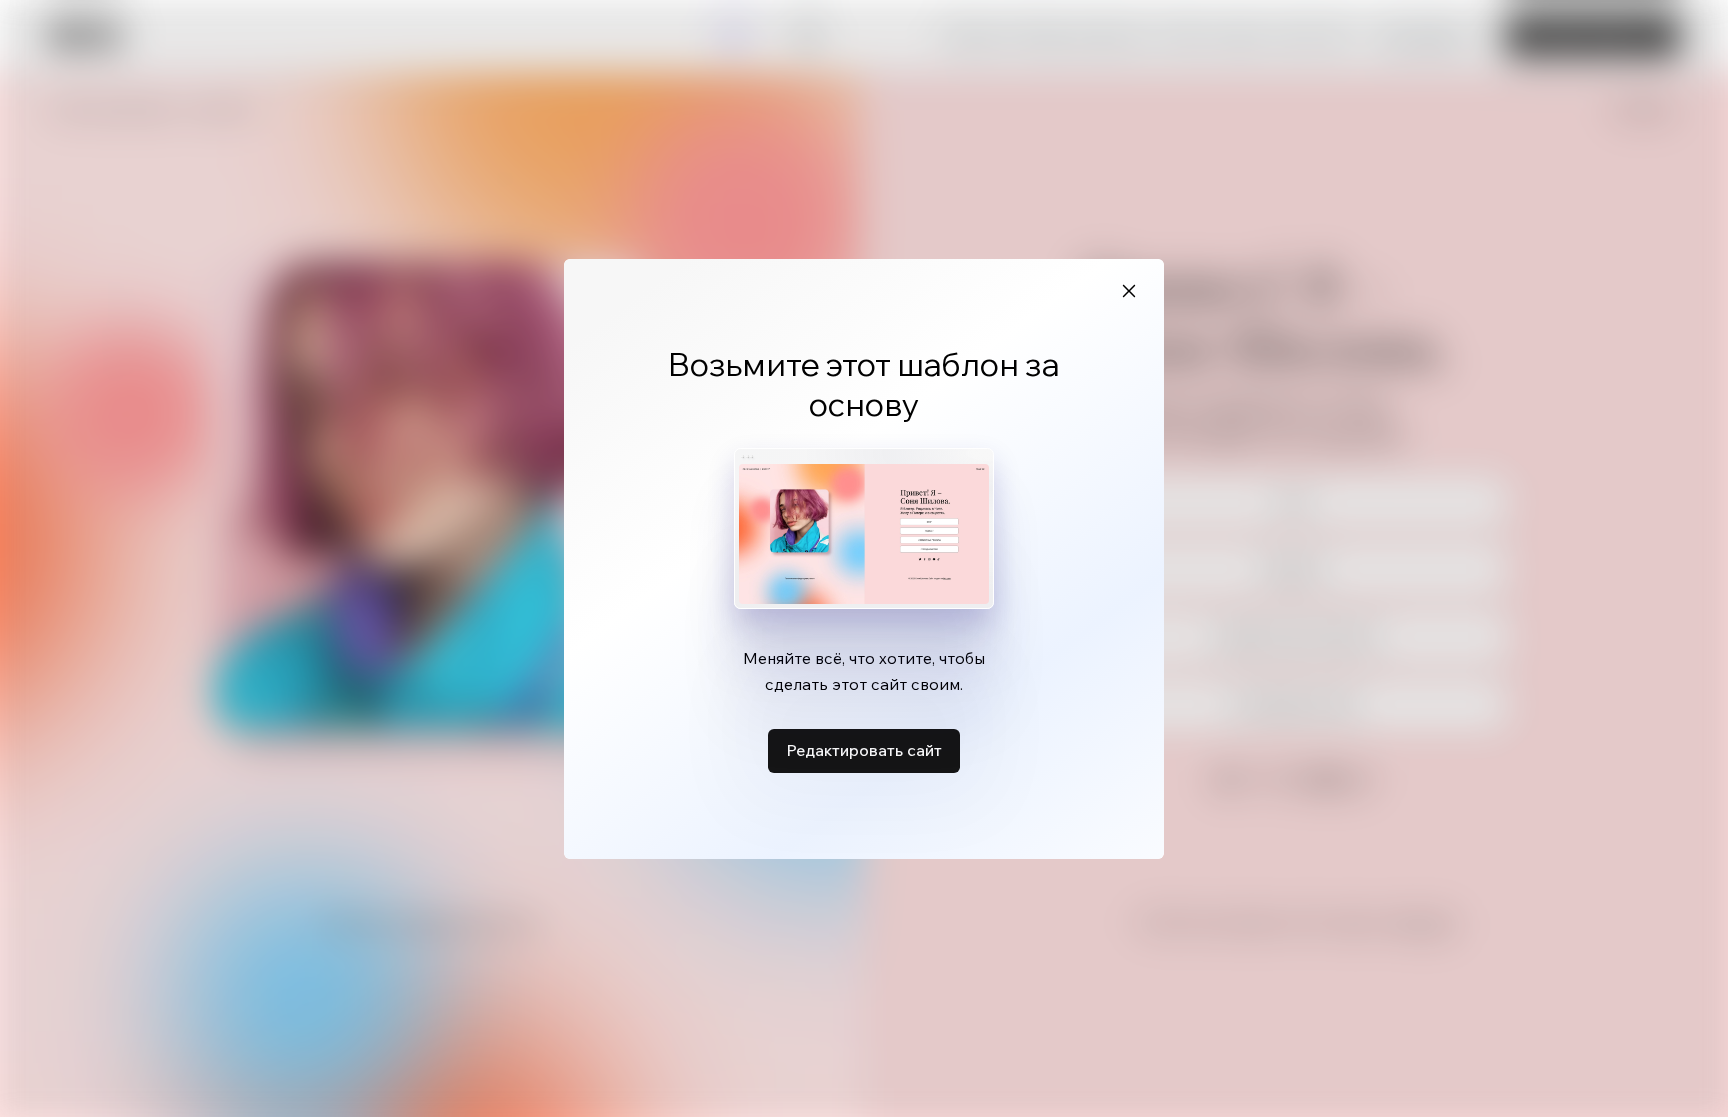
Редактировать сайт (864, 750)
